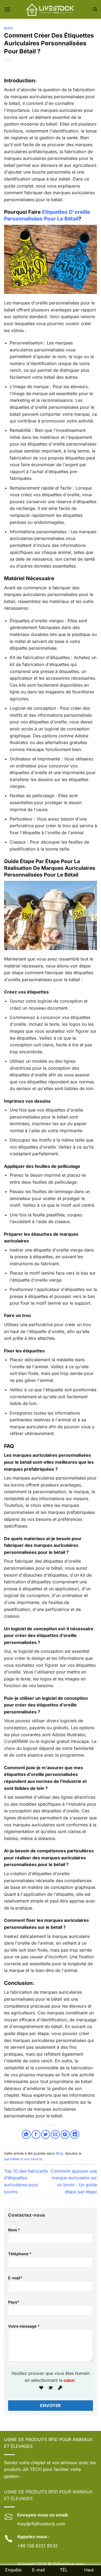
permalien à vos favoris (23, 2159)
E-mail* (15, 2278)
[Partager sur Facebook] (36, 2134)
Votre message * (24, 2326)
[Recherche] (95, 9)
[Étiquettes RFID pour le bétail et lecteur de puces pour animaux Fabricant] (51, 9)
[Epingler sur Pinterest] (65, 2134)
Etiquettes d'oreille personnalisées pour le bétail (47, 215)
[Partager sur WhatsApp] (26, 2134)
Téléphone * (20, 2254)
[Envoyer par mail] (55, 2134)
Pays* (14, 2302)
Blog (8, 28)
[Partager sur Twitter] (46, 2134)
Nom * (14, 2230)
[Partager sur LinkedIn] (75, 2134)
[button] (7, 9)
